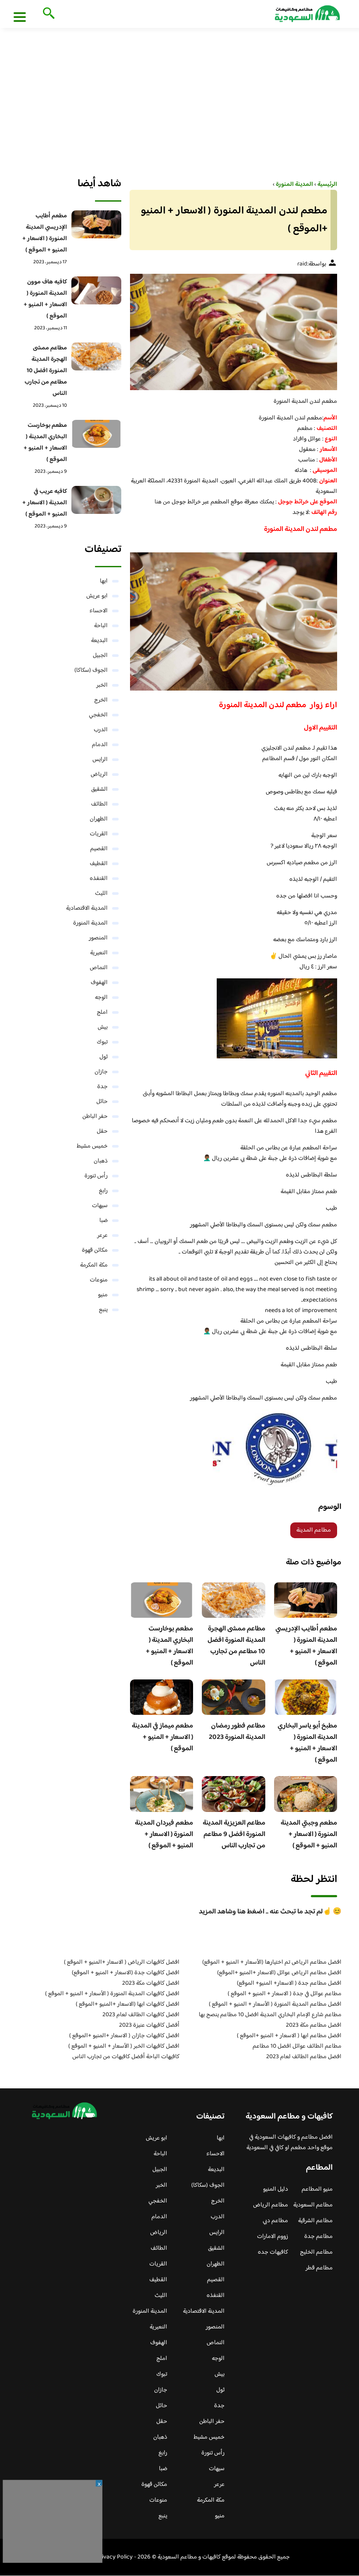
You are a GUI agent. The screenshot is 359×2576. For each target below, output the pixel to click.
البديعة (99, 641)
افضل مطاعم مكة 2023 (314, 2025)
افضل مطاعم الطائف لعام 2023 (304, 2057)
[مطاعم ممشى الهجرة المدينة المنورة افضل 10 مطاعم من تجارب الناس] (96, 356)
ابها (104, 581)
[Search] (47, 14)
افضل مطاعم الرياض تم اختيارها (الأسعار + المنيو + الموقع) (272, 1962)
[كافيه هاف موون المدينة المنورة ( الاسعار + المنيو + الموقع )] (96, 290)
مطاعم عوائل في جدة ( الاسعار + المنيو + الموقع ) (285, 1994)
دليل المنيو (276, 2189)
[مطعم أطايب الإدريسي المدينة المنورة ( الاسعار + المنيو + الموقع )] (96, 224)
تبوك (102, 1042)
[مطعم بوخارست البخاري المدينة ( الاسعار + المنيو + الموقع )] (96, 434)
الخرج (101, 700)
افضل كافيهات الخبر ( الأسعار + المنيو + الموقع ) (124, 2046)
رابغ (103, 1191)
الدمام (100, 745)
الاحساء (99, 611)
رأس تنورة (96, 1176)
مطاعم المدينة (314, 1530)
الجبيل (100, 656)
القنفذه (99, 879)
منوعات (99, 1280)
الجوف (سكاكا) (91, 670)
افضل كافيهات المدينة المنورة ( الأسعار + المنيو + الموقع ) (112, 1994)
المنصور (98, 938)
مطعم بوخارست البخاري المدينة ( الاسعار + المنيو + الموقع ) (169, 1646)
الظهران (99, 819)
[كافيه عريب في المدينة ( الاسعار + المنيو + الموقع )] (96, 500)
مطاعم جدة (319, 2237)
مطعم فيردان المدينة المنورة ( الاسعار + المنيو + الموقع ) (164, 1834)
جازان (101, 1072)
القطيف (99, 864)
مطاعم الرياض (271, 2205)
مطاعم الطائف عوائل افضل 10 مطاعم (297, 2046)
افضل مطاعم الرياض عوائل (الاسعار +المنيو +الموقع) (279, 1973)
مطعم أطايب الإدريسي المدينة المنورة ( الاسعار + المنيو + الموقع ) (306, 1646)
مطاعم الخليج (316, 2252)
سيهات (100, 1206)
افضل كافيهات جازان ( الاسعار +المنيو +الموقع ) (124, 2036)
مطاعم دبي (275, 2221)
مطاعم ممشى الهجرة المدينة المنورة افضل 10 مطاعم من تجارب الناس (236, 1646)
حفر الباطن (95, 1117)
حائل (102, 1102)
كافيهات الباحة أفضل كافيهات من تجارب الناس (126, 2057)
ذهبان (101, 1161)
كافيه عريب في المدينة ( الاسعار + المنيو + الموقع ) (45, 503)
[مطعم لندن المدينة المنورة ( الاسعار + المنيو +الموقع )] (234, 332)
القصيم (99, 849)
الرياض (99, 775)
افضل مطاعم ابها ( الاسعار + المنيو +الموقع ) (289, 2036)
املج (102, 1012)
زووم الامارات (273, 2237)
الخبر (102, 685)
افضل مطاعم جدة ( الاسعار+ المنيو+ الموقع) (289, 1983)
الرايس (100, 760)
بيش (103, 1027)
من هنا (162, 502)
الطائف (99, 804)
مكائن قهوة (95, 1250)
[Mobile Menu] (20, 17)
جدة (102, 1087)
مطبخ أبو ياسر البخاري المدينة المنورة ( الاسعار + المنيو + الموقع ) (307, 1743)
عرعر (102, 1236)
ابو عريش (97, 596)
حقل (102, 1131)
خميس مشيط (92, 1146)
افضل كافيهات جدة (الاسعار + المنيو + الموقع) (126, 1973)
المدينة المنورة (90, 923)
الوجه (101, 998)
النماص (99, 968)
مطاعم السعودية (313, 2205)
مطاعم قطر (319, 2268)
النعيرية (99, 953)
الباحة (101, 626)
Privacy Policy (114, 2557)
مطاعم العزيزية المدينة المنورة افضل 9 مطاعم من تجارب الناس (234, 1834)
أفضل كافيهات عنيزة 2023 (149, 2025)
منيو (103, 1295)
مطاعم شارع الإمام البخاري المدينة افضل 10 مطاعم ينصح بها (270, 2015)
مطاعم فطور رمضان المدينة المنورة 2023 (237, 1732)
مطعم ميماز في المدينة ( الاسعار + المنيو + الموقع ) (162, 1737)
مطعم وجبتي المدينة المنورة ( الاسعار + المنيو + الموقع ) (309, 1834)
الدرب (101, 730)
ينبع (103, 1310)
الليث (101, 894)
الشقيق (99, 789)
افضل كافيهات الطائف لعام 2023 (141, 2015)
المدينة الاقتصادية (87, 908)
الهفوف (99, 983)
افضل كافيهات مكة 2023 (151, 1983)
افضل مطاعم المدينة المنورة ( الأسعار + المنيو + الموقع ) (275, 2004)
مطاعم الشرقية (315, 2221)
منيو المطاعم (317, 2189)
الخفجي (98, 715)
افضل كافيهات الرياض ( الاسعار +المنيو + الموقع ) (122, 1962)
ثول (104, 1057)
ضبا (104, 1221)
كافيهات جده (273, 2252)
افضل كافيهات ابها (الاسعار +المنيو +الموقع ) (128, 2004)
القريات (99, 834)
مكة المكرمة (94, 1265)
